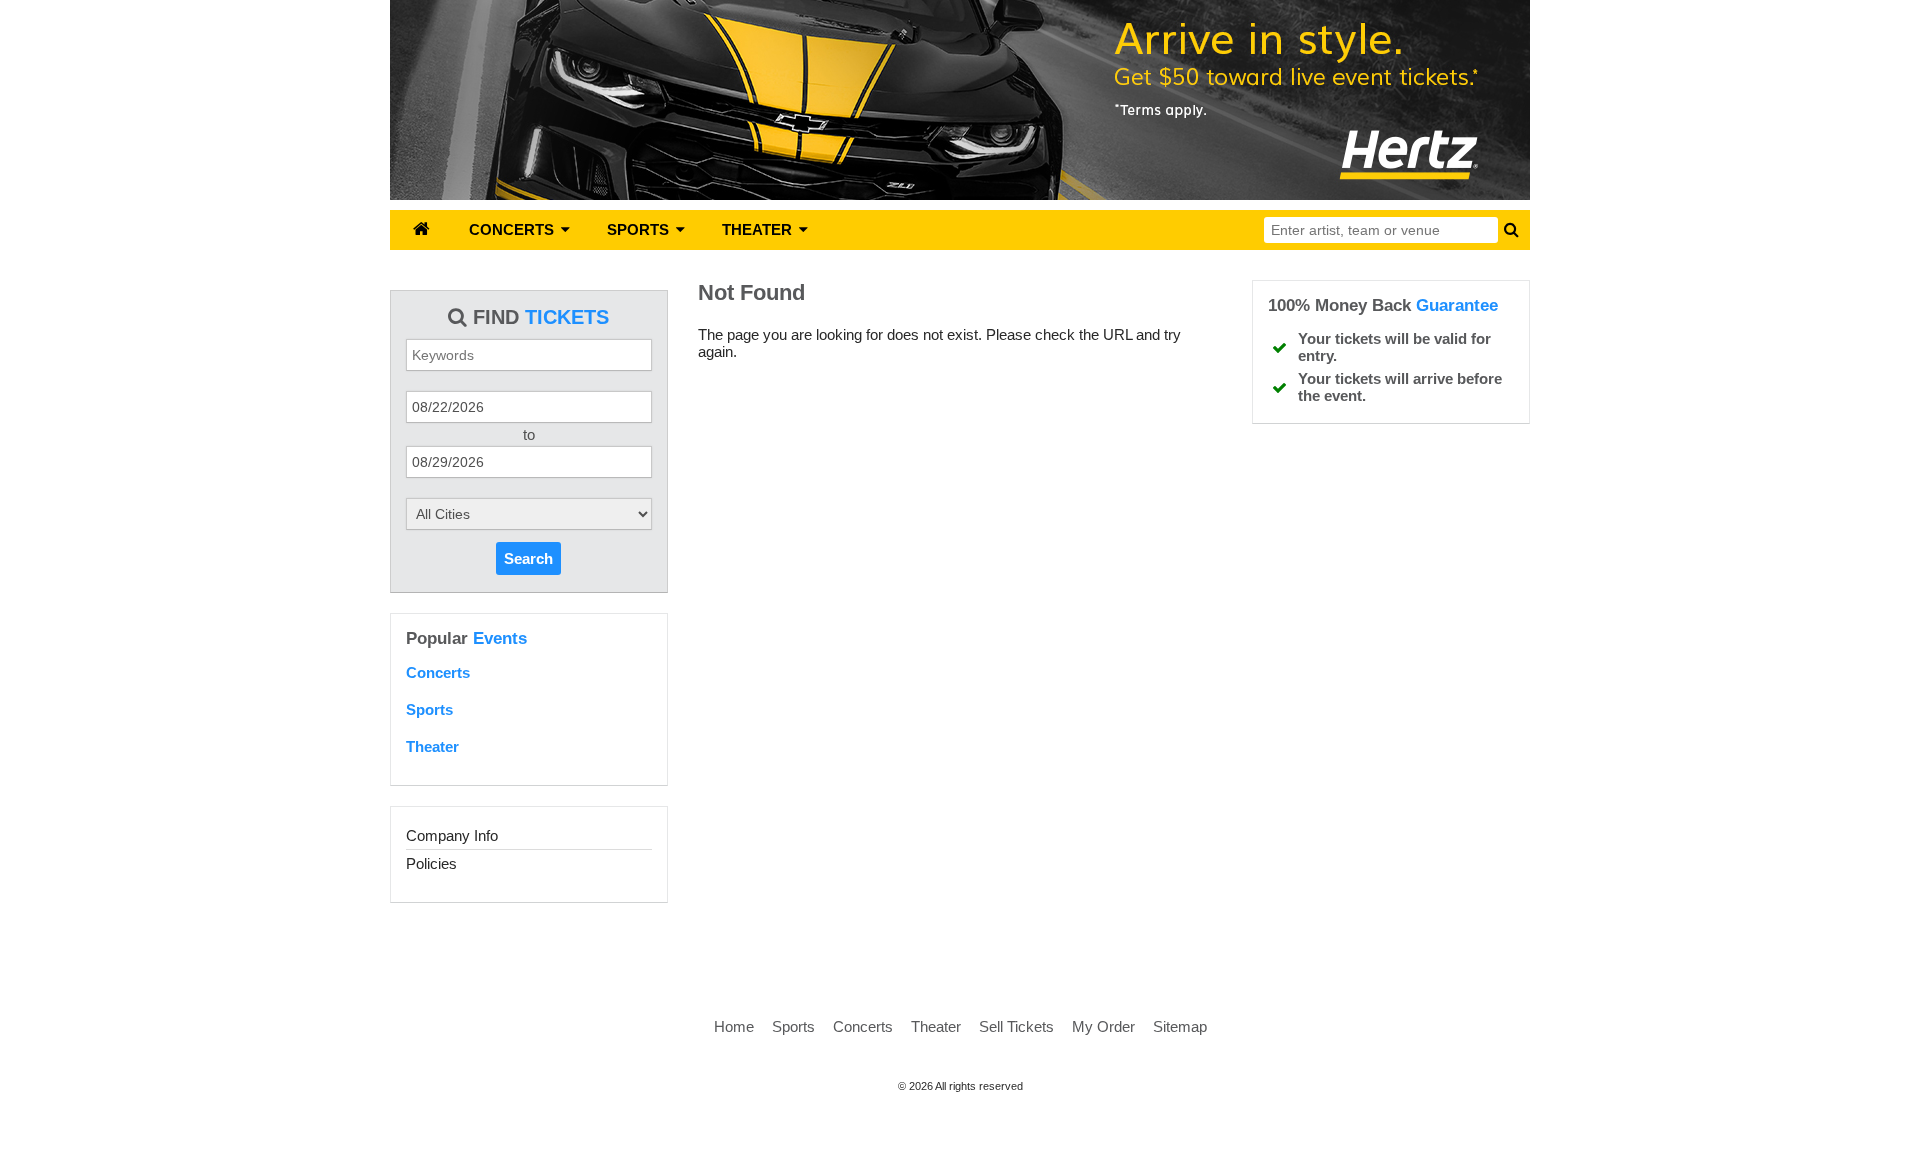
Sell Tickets (1016, 1026)
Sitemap (1180, 1026)
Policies (431, 863)
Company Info (452, 835)
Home (734, 1026)
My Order (1103, 1026)
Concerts (438, 672)
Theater (432, 746)
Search (528, 558)
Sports (429, 709)
